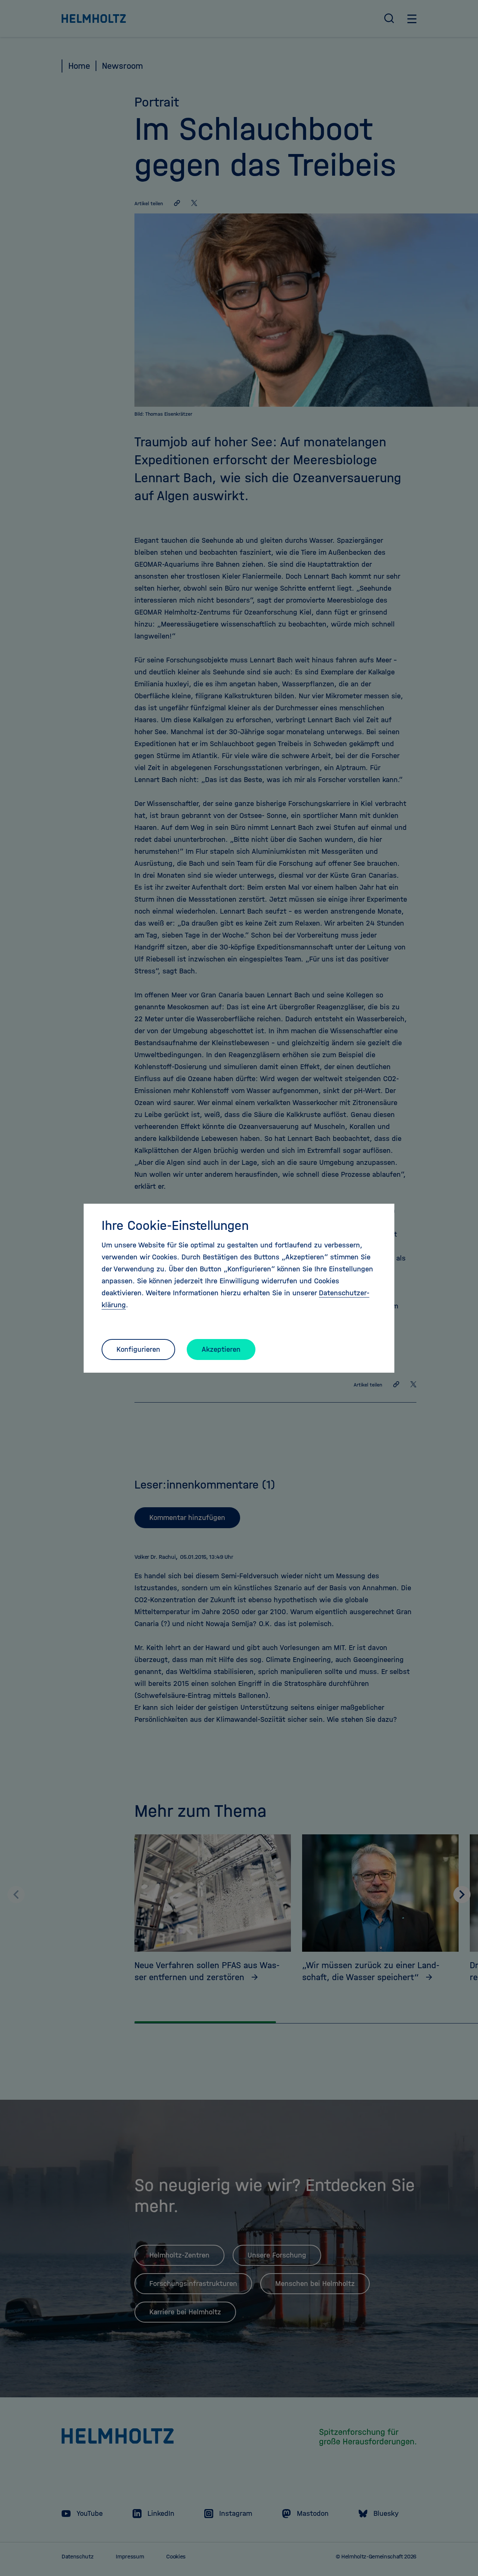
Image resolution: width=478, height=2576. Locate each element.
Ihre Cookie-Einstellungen (175, 1225)
